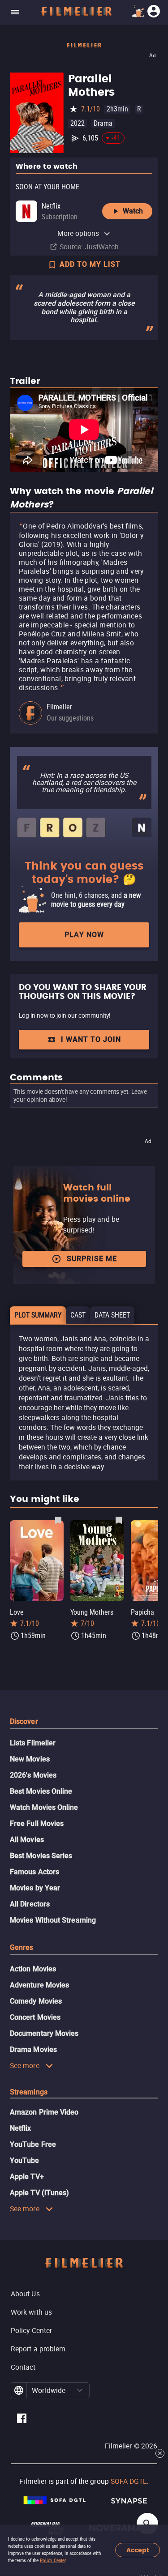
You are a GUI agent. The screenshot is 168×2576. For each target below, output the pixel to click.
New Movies (30, 1759)
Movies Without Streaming (53, 1920)
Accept (138, 2550)
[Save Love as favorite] (58, 1520)
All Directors (30, 1904)
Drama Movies (33, 2049)
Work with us (31, 2312)
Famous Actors (34, 1872)
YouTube (25, 2160)
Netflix (21, 2128)
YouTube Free (33, 2144)
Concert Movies (35, 2017)
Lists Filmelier (33, 1743)
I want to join (91, 1039)
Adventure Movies (39, 1985)
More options (78, 233)
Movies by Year (35, 1888)
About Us (25, 2294)
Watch (133, 211)
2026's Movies (33, 1775)
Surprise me (92, 1259)
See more (25, 2065)
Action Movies (33, 1969)
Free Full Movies (37, 1823)
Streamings (29, 2092)
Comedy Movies (36, 2001)
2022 (78, 123)
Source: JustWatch (89, 247)
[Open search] (147, 2524)
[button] (80, 2390)
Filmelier (59, 707)
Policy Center (53, 2561)
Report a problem (38, 2349)
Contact (23, 2367)
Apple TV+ (27, 2177)
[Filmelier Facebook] (22, 2420)
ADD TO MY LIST (90, 264)
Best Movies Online (41, 1791)
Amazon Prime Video (44, 2112)
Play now (84, 935)
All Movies (27, 1840)
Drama (103, 123)
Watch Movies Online (44, 1807)
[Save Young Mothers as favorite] (119, 1520)
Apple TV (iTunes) (39, 2193)
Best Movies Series (41, 1856)
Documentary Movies (44, 2033)
